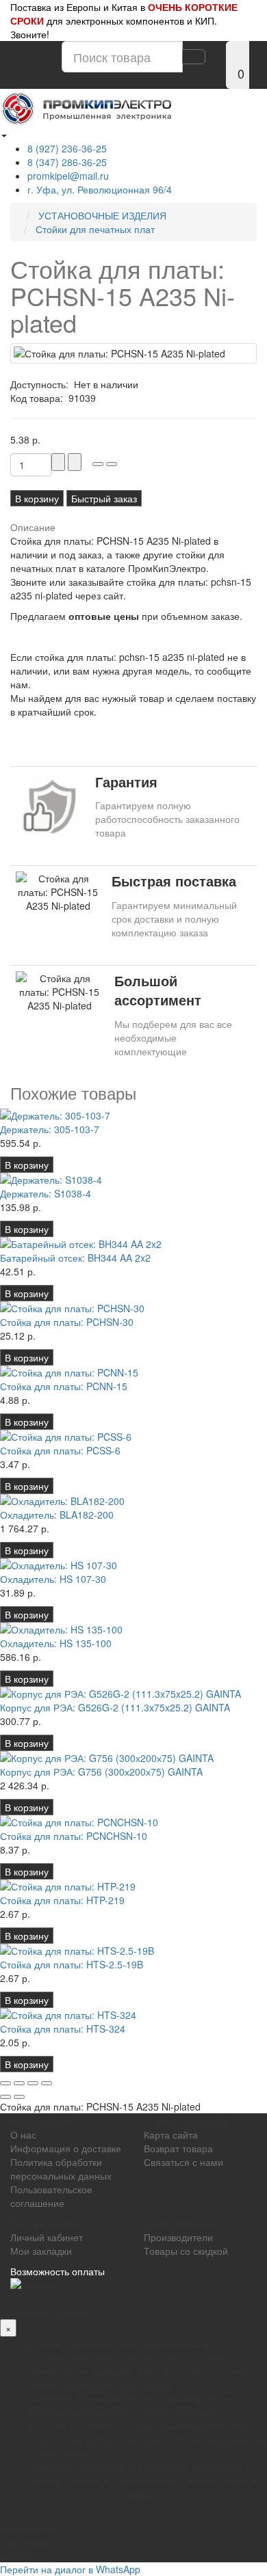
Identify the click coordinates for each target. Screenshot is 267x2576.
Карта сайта (171, 2134)
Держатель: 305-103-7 (50, 1129)
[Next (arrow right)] (19, 2097)
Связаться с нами (183, 2162)
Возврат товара (178, 2148)
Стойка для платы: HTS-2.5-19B (72, 1964)
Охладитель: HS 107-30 (53, 1579)
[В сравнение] (112, 464)
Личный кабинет (47, 2237)
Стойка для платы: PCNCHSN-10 (74, 1836)
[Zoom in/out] (47, 2083)
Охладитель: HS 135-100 (56, 1643)
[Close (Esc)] (5, 2083)
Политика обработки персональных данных (61, 2169)
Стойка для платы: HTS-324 (63, 2029)
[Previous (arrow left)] (5, 2097)
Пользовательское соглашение (51, 2196)
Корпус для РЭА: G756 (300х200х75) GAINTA (101, 1772)
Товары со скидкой (186, 2251)
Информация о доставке (66, 2148)
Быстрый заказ (104, 498)
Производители (178, 2237)
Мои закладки (41, 2251)
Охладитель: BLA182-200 (57, 1515)
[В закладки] (98, 464)
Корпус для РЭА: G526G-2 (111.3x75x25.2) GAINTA (115, 1707)
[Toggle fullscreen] (33, 2083)
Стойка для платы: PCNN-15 (64, 1386)
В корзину (37, 498)
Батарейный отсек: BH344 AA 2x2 (75, 1258)
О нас (23, 2134)
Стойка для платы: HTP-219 (62, 1900)
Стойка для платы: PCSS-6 (60, 1450)
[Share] (19, 2083)
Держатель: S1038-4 (46, 1193)
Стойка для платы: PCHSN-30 (67, 1322)
